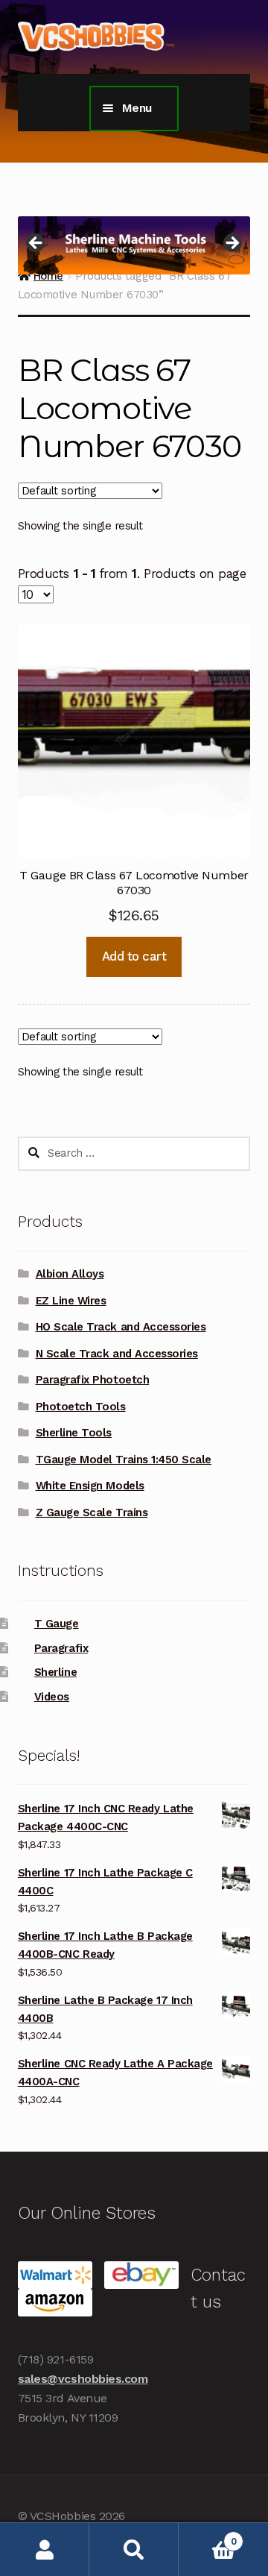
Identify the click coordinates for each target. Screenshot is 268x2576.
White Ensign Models (90, 1486)
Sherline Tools (74, 1433)
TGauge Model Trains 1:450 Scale (124, 1460)
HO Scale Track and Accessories (121, 1327)
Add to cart (134, 956)
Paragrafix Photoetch (93, 1380)
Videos (52, 1697)
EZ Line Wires (71, 1301)
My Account (45, 2550)
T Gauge (57, 1624)
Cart (207, 2536)
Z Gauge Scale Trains (92, 1512)
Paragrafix (61, 1648)
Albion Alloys (70, 1274)
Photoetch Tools (81, 1407)
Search (134, 2550)
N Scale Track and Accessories (117, 1354)
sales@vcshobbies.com (83, 2379)
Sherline (55, 1672)
